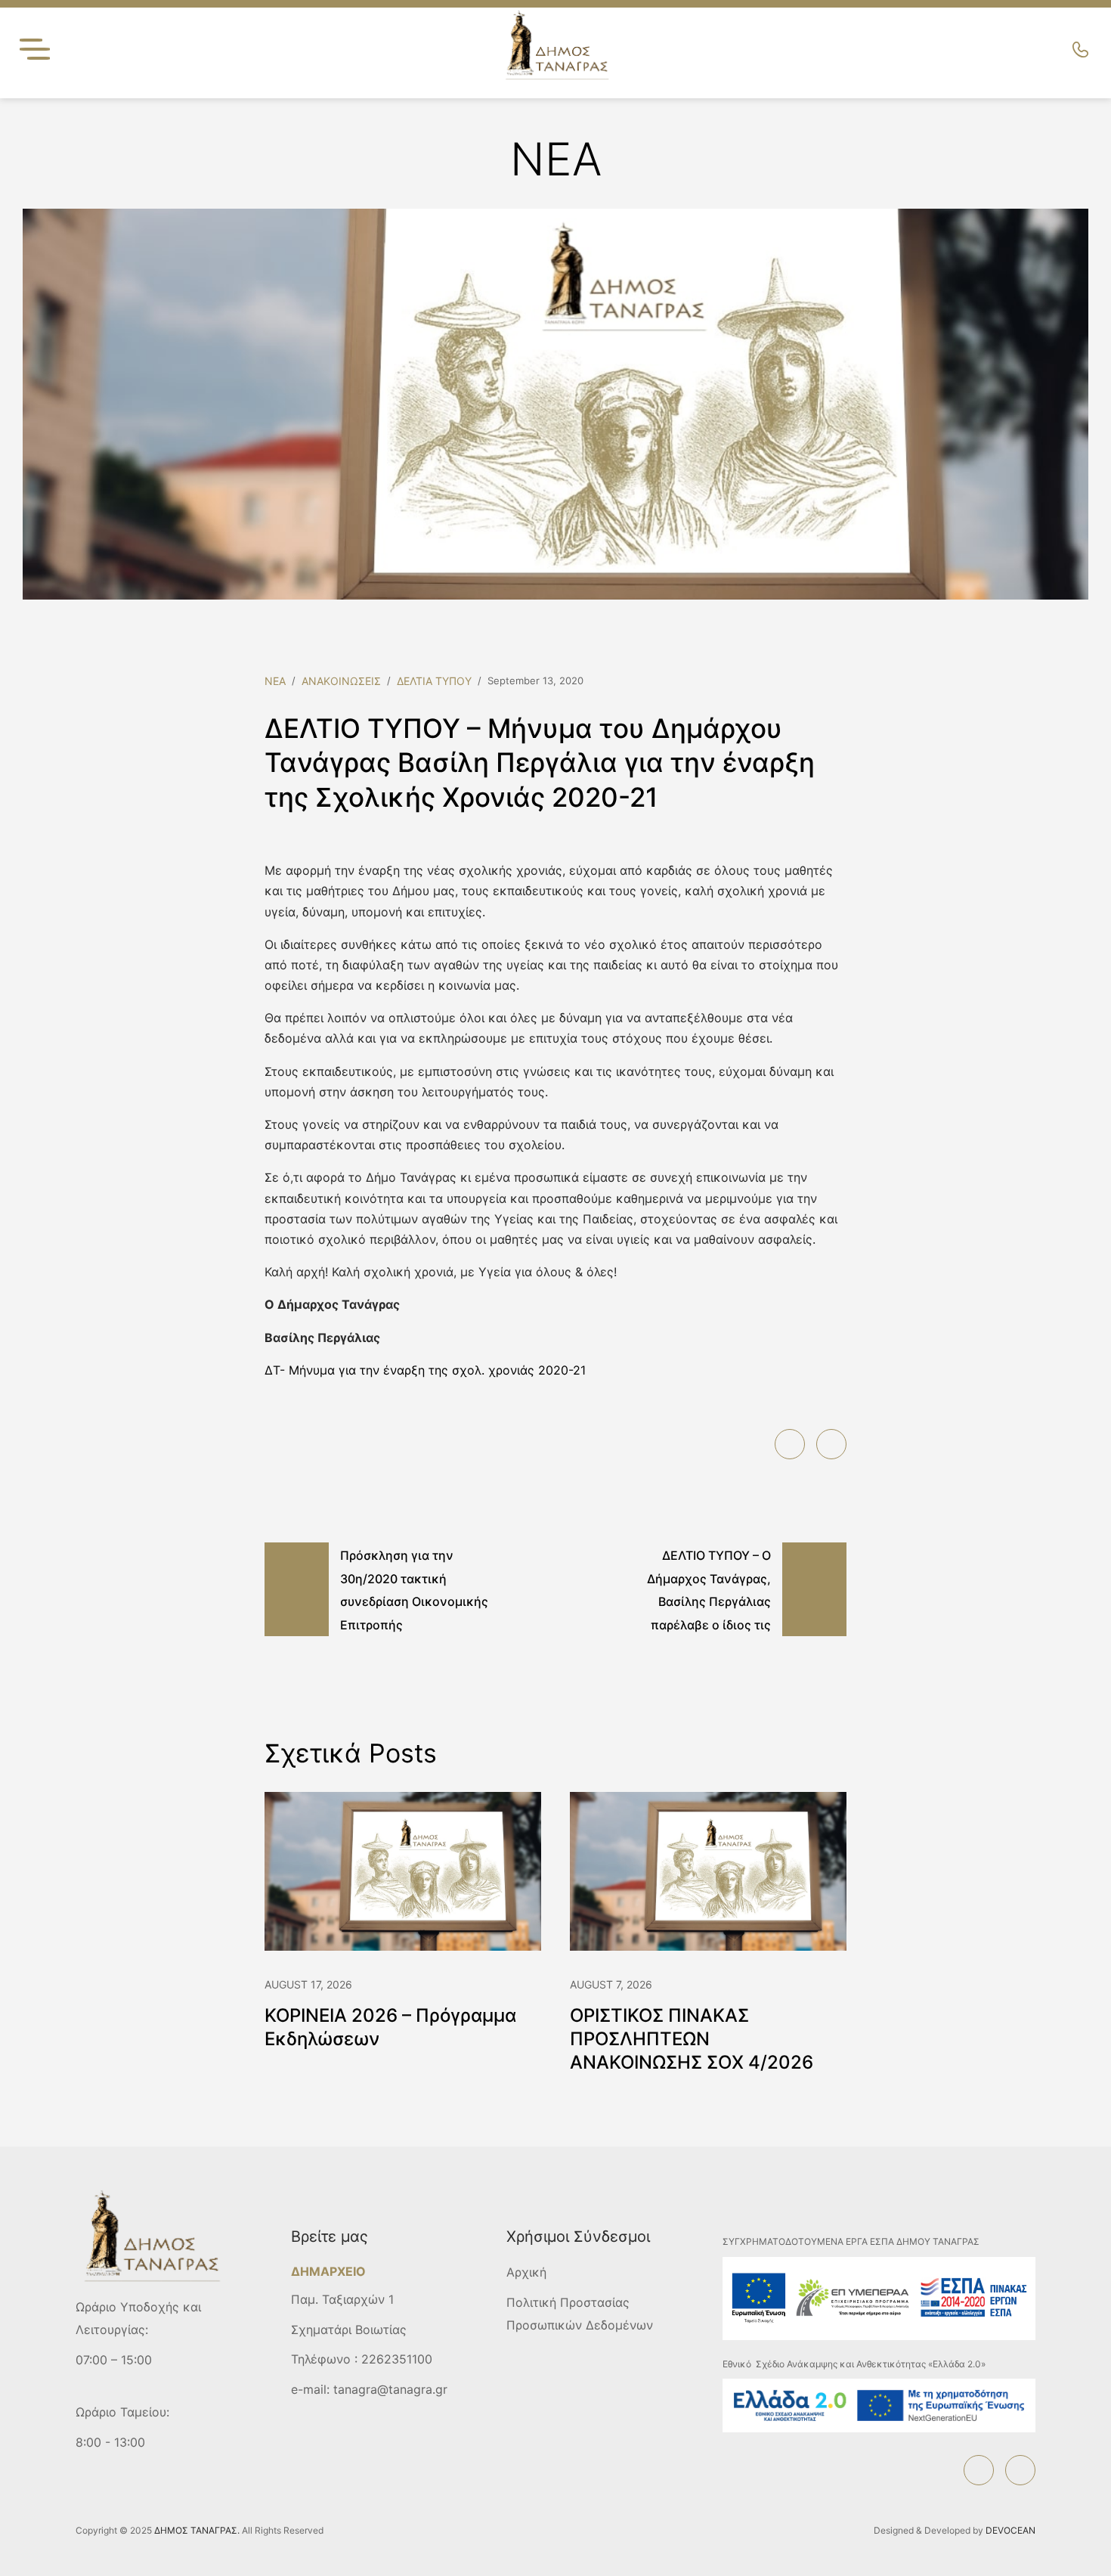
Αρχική (526, 2272)
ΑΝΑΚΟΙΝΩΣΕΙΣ (341, 681)
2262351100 (397, 2359)
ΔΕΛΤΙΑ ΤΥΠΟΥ (434, 681)
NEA (275, 681)
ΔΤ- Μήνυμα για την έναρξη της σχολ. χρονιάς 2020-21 (425, 1370)
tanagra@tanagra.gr (390, 2389)
